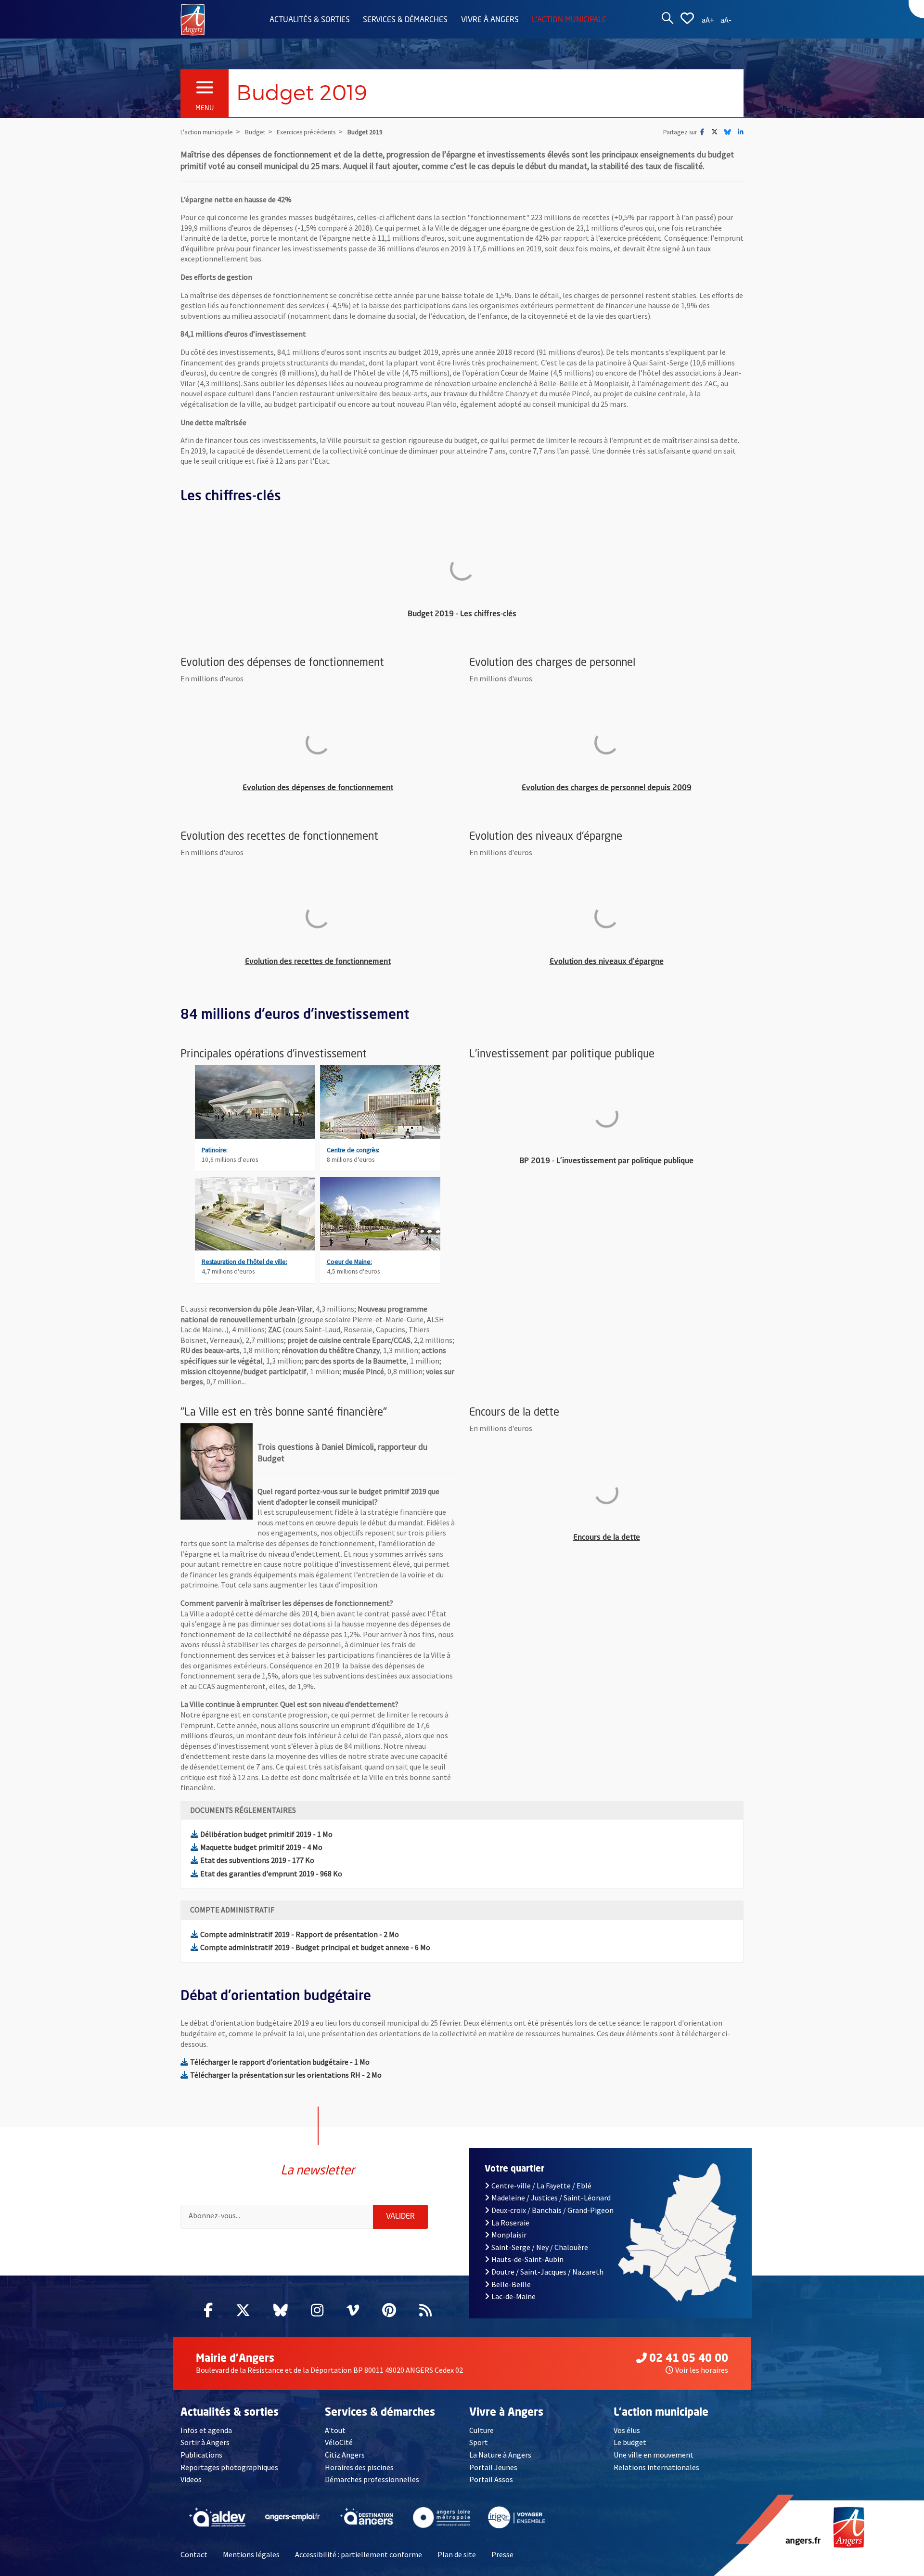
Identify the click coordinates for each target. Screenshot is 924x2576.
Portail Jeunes (493, 2467)
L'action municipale (569, 20)
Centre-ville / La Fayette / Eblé (541, 2186)
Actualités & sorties (310, 20)
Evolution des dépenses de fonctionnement (345, 788)
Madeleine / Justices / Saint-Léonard (551, 2198)
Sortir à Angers (205, 2442)
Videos (191, 2479)
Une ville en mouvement (654, 2455)
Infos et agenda (206, 2430)
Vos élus (627, 2430)
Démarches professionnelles (372, 2479)
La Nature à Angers (500, 2455)
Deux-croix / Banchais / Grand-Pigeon (552, 2210)
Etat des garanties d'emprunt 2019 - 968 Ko (271, 1873)
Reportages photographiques (229, 2467)
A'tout (335, 2430)
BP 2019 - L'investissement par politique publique (628, 1161)
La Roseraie (510, 2223)
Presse (502, 2554)
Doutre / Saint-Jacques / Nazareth (547, 2272)
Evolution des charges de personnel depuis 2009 (629, 788)
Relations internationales (656, 2467)
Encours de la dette (654, 1538)
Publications (201, 2455)
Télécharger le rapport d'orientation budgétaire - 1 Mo (280, 2062)
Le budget (630, 2442)
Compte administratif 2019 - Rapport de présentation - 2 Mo (300, 1934)
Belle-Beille (511, 2284)
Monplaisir (509, 2235)
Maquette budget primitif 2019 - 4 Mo (261, 1847)
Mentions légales (251, 2554)
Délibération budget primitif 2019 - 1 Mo (266, 1834)
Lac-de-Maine (513, 2296)
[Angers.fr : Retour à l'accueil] (193, 19)
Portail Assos (491, 2479)
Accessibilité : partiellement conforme (359, 2554)
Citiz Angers (345, 2455)
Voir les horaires (702, 2370)
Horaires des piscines (359, 2467)
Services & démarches (405, 20)
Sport (479, 2442)
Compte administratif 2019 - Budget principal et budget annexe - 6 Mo (315, 1947)
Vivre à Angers (490, 20)
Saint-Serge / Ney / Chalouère (540, 2247)
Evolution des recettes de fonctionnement (346, 962)
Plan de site (457, 2554)
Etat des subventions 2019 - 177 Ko (257, 1860)
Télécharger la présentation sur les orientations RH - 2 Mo (286, 2075)
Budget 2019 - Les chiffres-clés (512, 614)
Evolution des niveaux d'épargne (643, 962)
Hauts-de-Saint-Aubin (527, 2259)
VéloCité (339, 2442)
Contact (194, 2554)
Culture (481, 2430)
